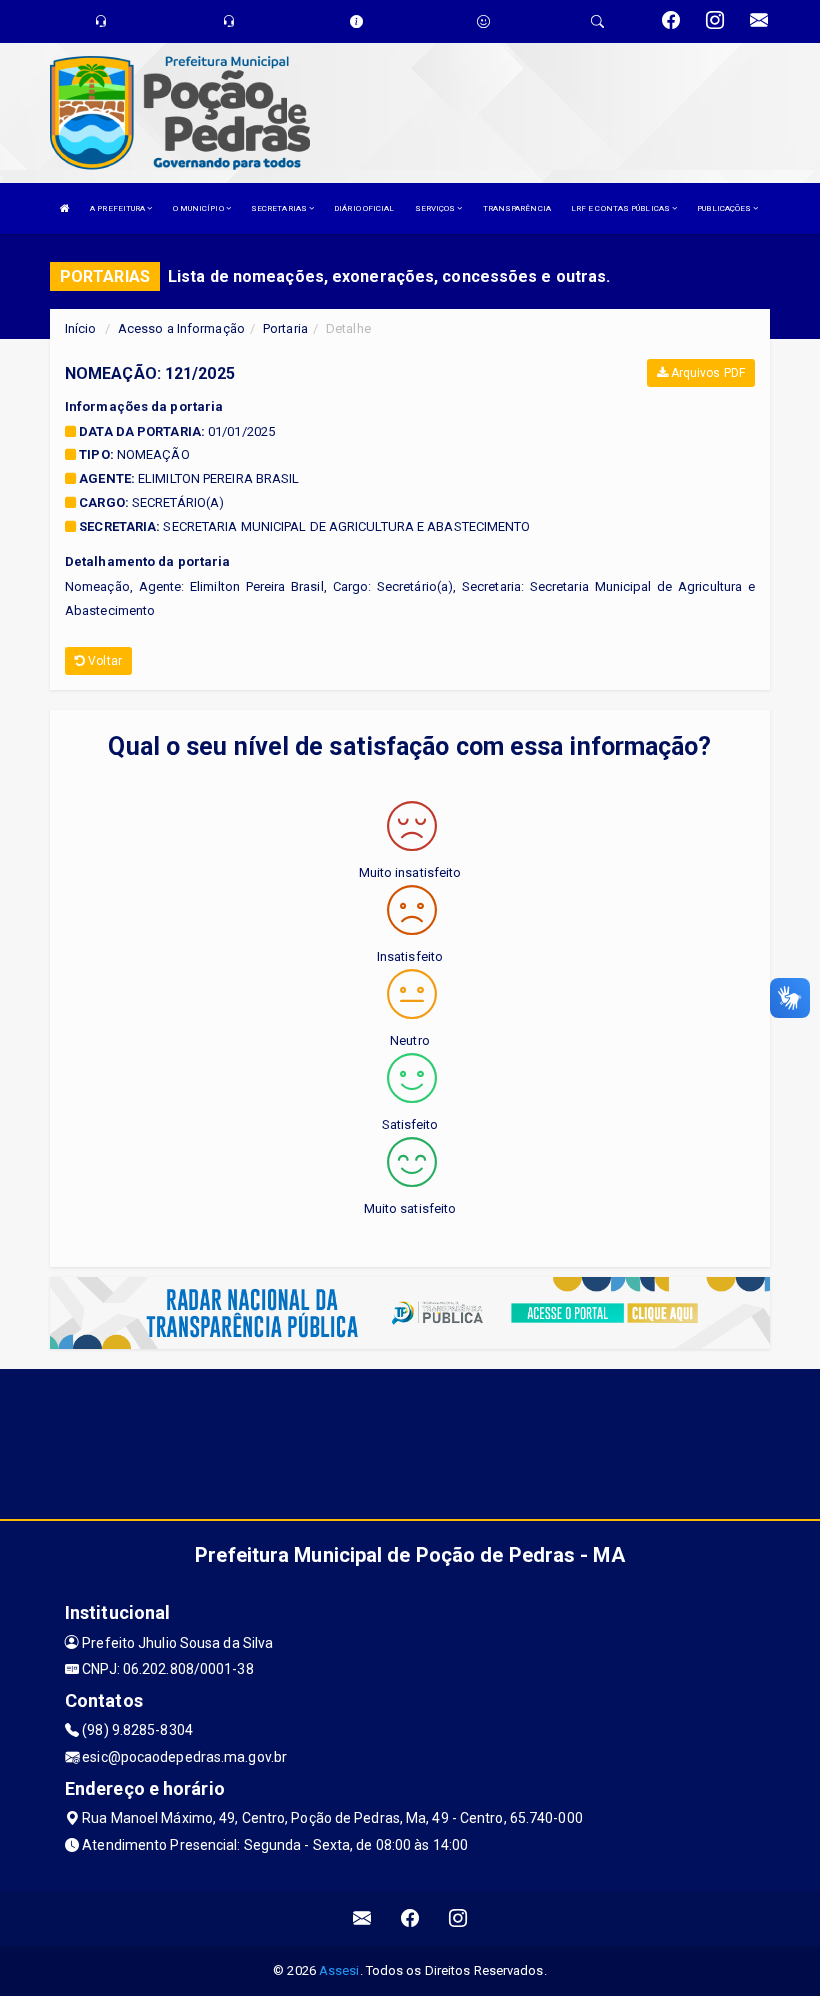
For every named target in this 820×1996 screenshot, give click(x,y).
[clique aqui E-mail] (362, 1918)
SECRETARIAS (280, 208)
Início (81, 328)
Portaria (285, 328)
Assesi (339, 1970)
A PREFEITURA (118, 208)
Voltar (103, 661)
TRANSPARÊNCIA (517, 208)
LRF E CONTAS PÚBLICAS (621, 208)
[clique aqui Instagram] (458, 1918)
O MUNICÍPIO (199, 208)
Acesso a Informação (181, 328)
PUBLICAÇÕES (725, 208)
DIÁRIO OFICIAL (364, 208)
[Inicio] (65, 208)
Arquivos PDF (706, 373)
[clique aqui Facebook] (410, 1918)
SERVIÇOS (436, 208)
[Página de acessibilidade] (483, 21)
